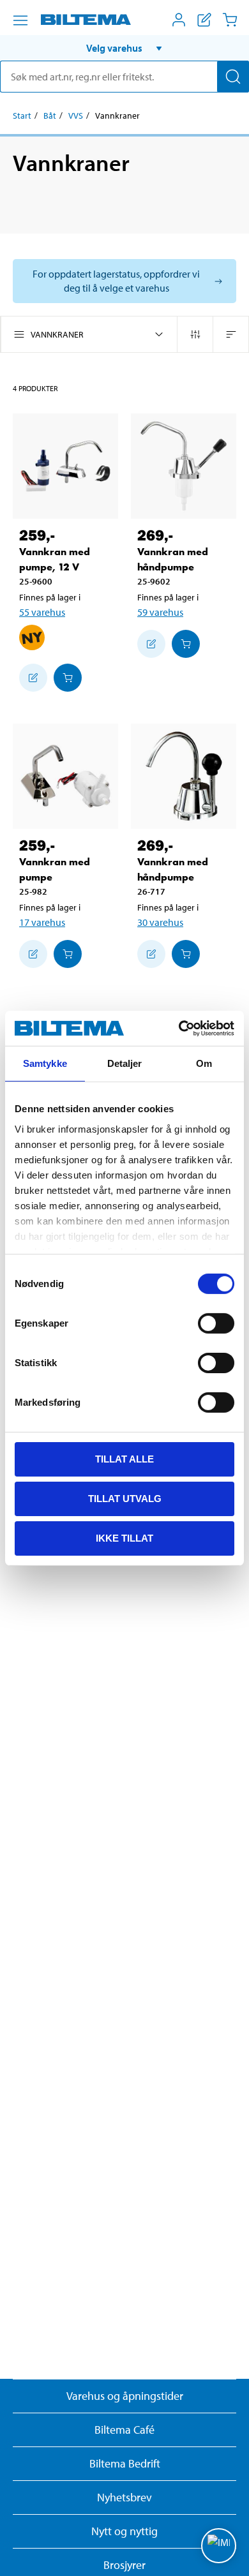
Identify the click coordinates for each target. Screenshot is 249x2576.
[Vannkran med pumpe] (65, 776)
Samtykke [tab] (45, 1063)
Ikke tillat (124, 1537)
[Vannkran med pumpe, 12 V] (65, 466)
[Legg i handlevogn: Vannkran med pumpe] (68, 954)
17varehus (42, 922)
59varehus (160, 612)
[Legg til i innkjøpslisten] (33, 678)
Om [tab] (204, 1063)
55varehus (42, 612)
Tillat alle (124, 1459)
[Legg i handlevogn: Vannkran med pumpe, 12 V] (68, 678)
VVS (76, 115)
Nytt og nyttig (124, 2531)
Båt (50, 115)
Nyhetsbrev (124, 2497)
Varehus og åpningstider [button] (125, 2396)
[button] (124, 48)
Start (22, 115)
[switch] (216, 1323)
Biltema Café (124, 2430)
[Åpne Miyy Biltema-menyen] (179, 20)
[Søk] (233, 77)
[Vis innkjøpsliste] (204, 20)
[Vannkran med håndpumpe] (184, 466)
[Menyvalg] (20, 20)
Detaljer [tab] (125, 1063)
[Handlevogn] (230, 20)
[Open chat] (219, 2546)
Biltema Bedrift (125, 2463)
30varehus (160, 922)
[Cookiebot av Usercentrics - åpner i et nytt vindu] (179, 1028)
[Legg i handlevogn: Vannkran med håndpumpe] (186, 644)
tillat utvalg (125, 1499)
